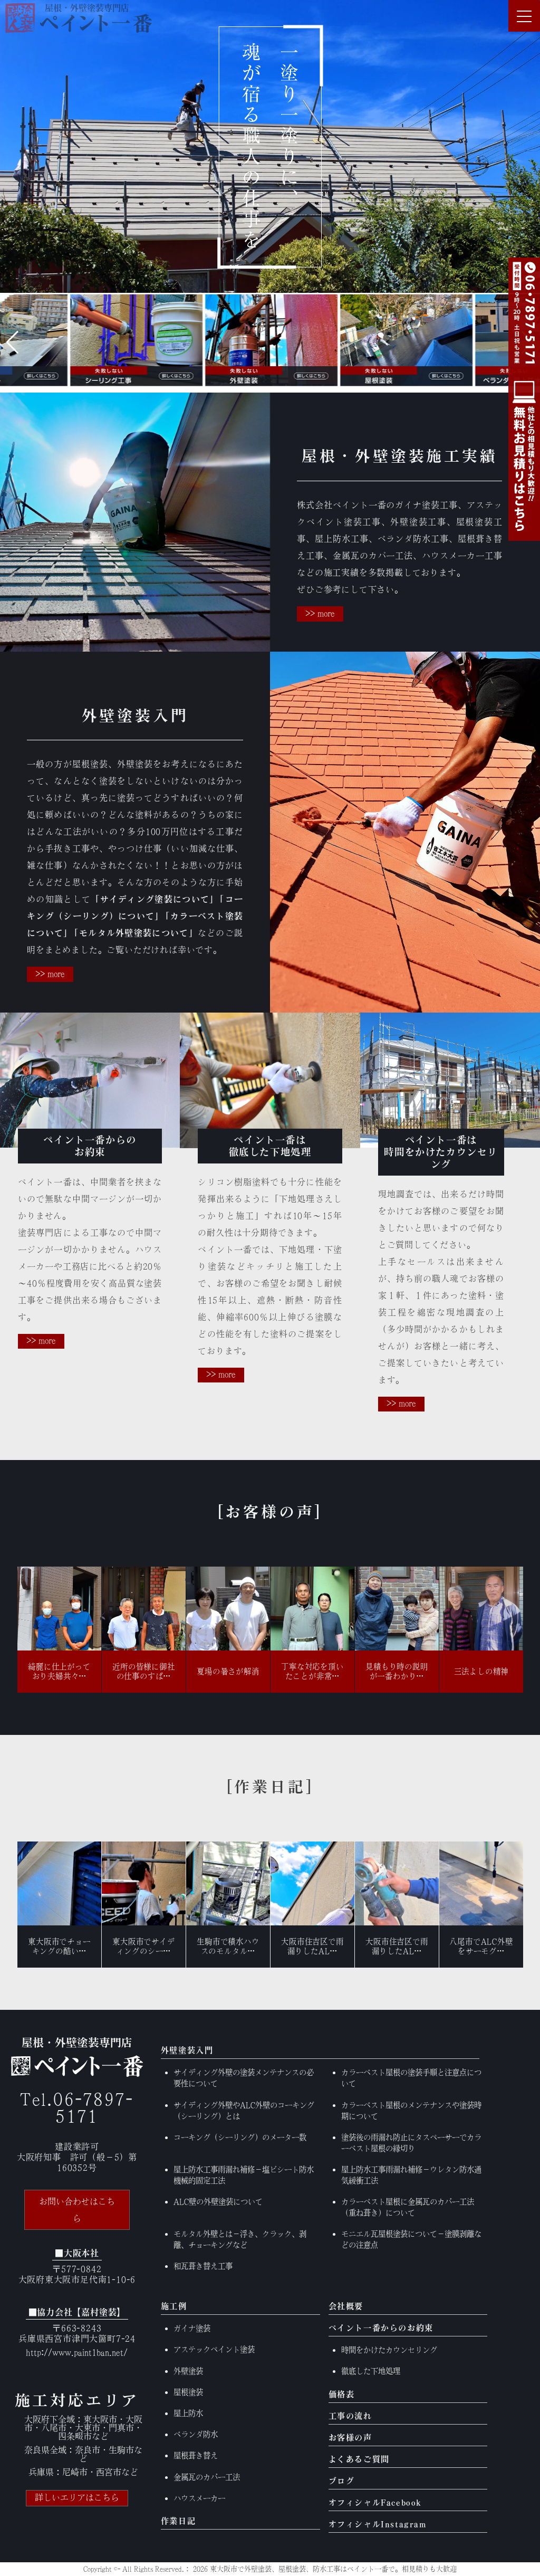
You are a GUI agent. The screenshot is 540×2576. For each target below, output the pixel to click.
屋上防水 (188, 2413)
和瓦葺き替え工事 (203, 2266)
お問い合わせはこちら (77, 2210)
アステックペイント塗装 (214, 2349)
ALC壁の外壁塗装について (218, 2202)
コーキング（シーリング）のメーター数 (240, 2137)
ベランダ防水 (196, 2434)
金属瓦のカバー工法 (207, 2477)
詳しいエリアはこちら (77, 2497)
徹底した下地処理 (371, 2371)
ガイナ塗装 (192, 2328)
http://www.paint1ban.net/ (77, 2352)
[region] (270, 146)
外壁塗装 (188, 2371)
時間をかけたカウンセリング (389, 2350)
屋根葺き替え (196, 2455)
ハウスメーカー (199, 2498)
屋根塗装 (188, 2392)
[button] (12, 342)
